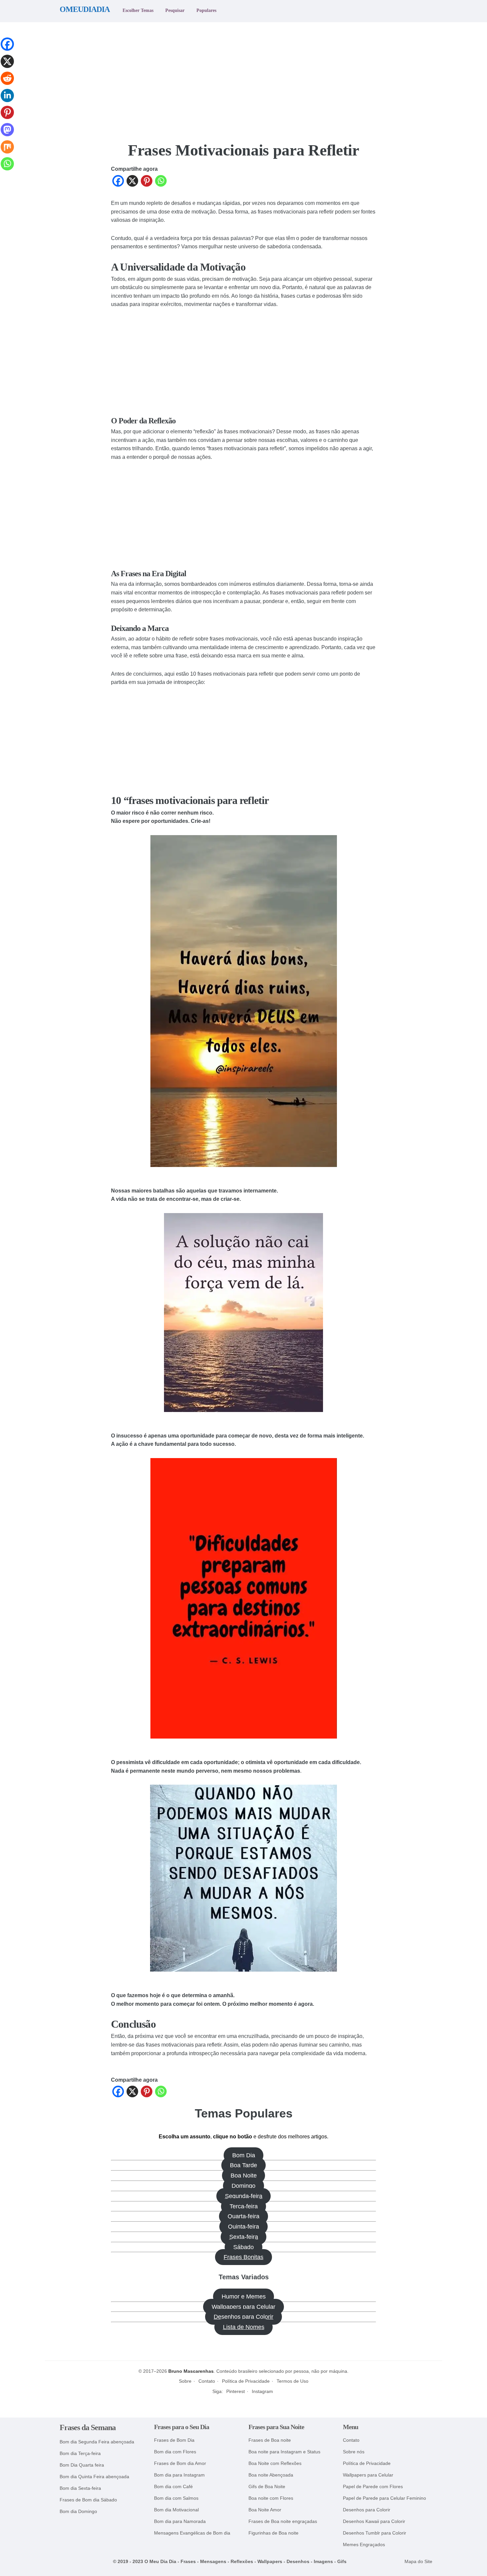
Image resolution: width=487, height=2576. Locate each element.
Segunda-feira (244, 2196)
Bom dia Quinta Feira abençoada (94, 2477)
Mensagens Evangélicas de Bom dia (192, 2533)
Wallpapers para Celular (243, 2307)
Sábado (243, 2247)
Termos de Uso (293, 2381)
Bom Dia (244, 2155)
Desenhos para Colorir (243, 2317)
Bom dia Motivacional (176, 2510)
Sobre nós (354, 2452)
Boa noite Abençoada (271, 2475)
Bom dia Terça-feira (80, 2453)
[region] (243, 78)
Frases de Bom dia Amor (180, 2463)
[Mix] (7, 152)
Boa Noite (244, 2176)
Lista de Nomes (244, 2327)
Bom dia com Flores (175, 2452)
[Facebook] (118, 182)
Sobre (185, 2381)
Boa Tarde (243, 2165)
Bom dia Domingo (78, 2512)
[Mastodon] (7, 135)
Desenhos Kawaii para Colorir (374, 2521)
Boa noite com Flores (271, 2498)
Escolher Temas (138, 10)
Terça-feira (244, 2206)
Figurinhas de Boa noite (273, 2533)
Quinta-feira (243, 2227)
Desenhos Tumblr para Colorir (375, 2533)
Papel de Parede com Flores (373, 2487)
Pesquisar (175, 10)
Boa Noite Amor (265, 2510)
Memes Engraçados (364, 2545)
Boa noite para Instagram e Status (284, 2452)
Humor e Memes (244, 2297)
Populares (206, 10)
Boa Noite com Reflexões (275, 2463)
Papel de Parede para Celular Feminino (384, 2498)
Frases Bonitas (243, 2257)
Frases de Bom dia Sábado (88, 2500)
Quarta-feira (243, 2216)
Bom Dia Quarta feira (82, 2465)
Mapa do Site (418, 2562)
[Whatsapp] (161, 182)
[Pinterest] (147, 182)
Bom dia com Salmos (176, 2498)
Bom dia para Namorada (180, 2521)
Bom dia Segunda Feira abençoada (97, 2442)
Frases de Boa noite (270, 2440)
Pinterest (236, 2391)
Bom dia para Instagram (179, 2475)
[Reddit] (7, 84)
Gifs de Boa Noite (267, 2487)
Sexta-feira (244, 2237)
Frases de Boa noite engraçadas (283, 2521)
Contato (207, 2381)
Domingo (243, 2186)
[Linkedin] (7, 101)
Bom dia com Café (173, 2487)
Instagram (262, 2391)
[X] (132, 182)
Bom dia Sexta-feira (80, 2488)
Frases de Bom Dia (174, 2440)
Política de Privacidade (246, 2381)
